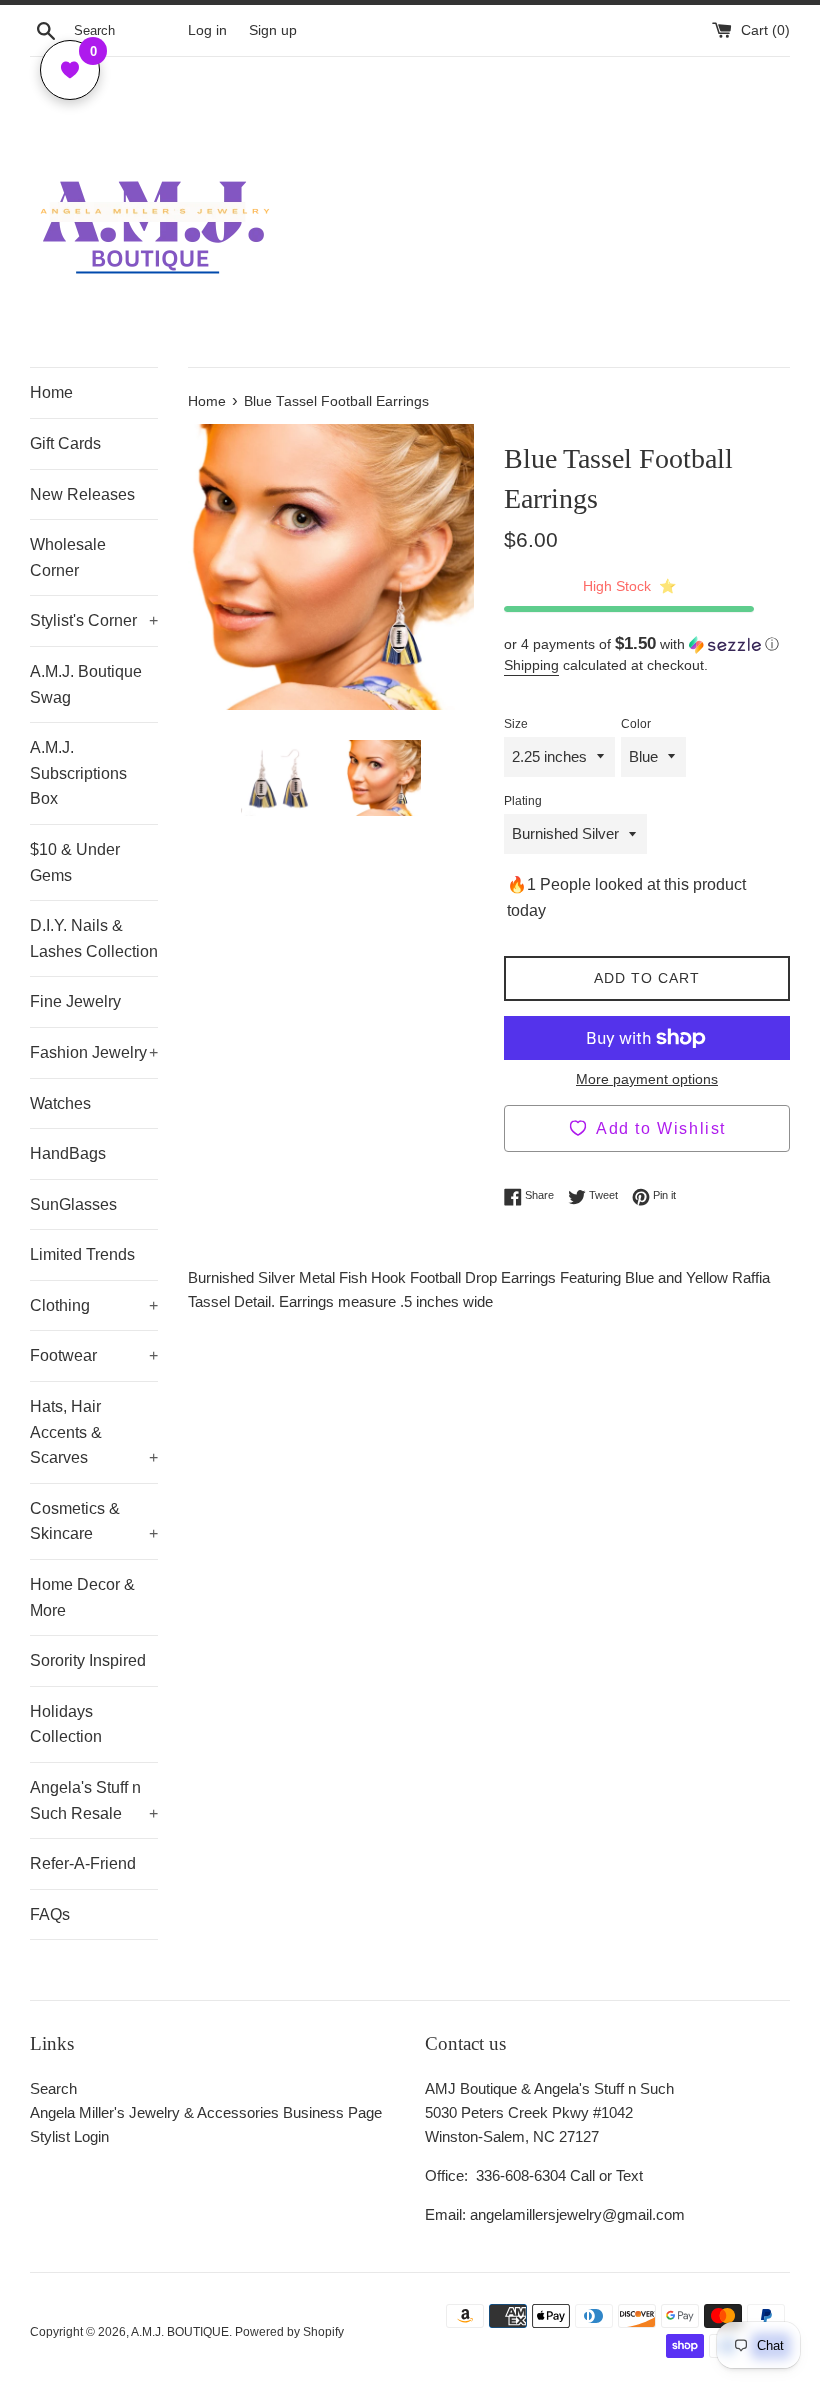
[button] (647, 644)
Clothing (94, 1305)
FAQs (50, 1914)
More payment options (647, 1079)
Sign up (273, 30)
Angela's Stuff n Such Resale (94, 1800)
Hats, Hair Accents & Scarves (94, 1432)
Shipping (531, 665)
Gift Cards (65, 443)
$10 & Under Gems (75, 862)
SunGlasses (73, 1204)
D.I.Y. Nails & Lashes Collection (94, 938)
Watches (60, 1103)
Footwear (94, 1355)
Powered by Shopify (289, 2332)
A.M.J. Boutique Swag (86, 684)
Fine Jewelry (75, 1001)
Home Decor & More (82, 1597)
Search (53, 2088)
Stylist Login (69, 2136)
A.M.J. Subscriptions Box (78, 773)
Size (516, 724)
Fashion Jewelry (94, 1052)
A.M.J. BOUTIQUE (180, 2332)
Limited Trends (82, 1254)
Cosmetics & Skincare (94, 1521)
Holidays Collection (66, 1724)
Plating (523, 801)
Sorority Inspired (88, 1660)
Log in (207, 30)
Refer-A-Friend (83, 1863)
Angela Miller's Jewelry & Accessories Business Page (206, 2112)
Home (51, 392)
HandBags (68, 1153)
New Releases (82, 494)
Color (636, 724)
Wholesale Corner (68, 557)
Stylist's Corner (94, 620)
